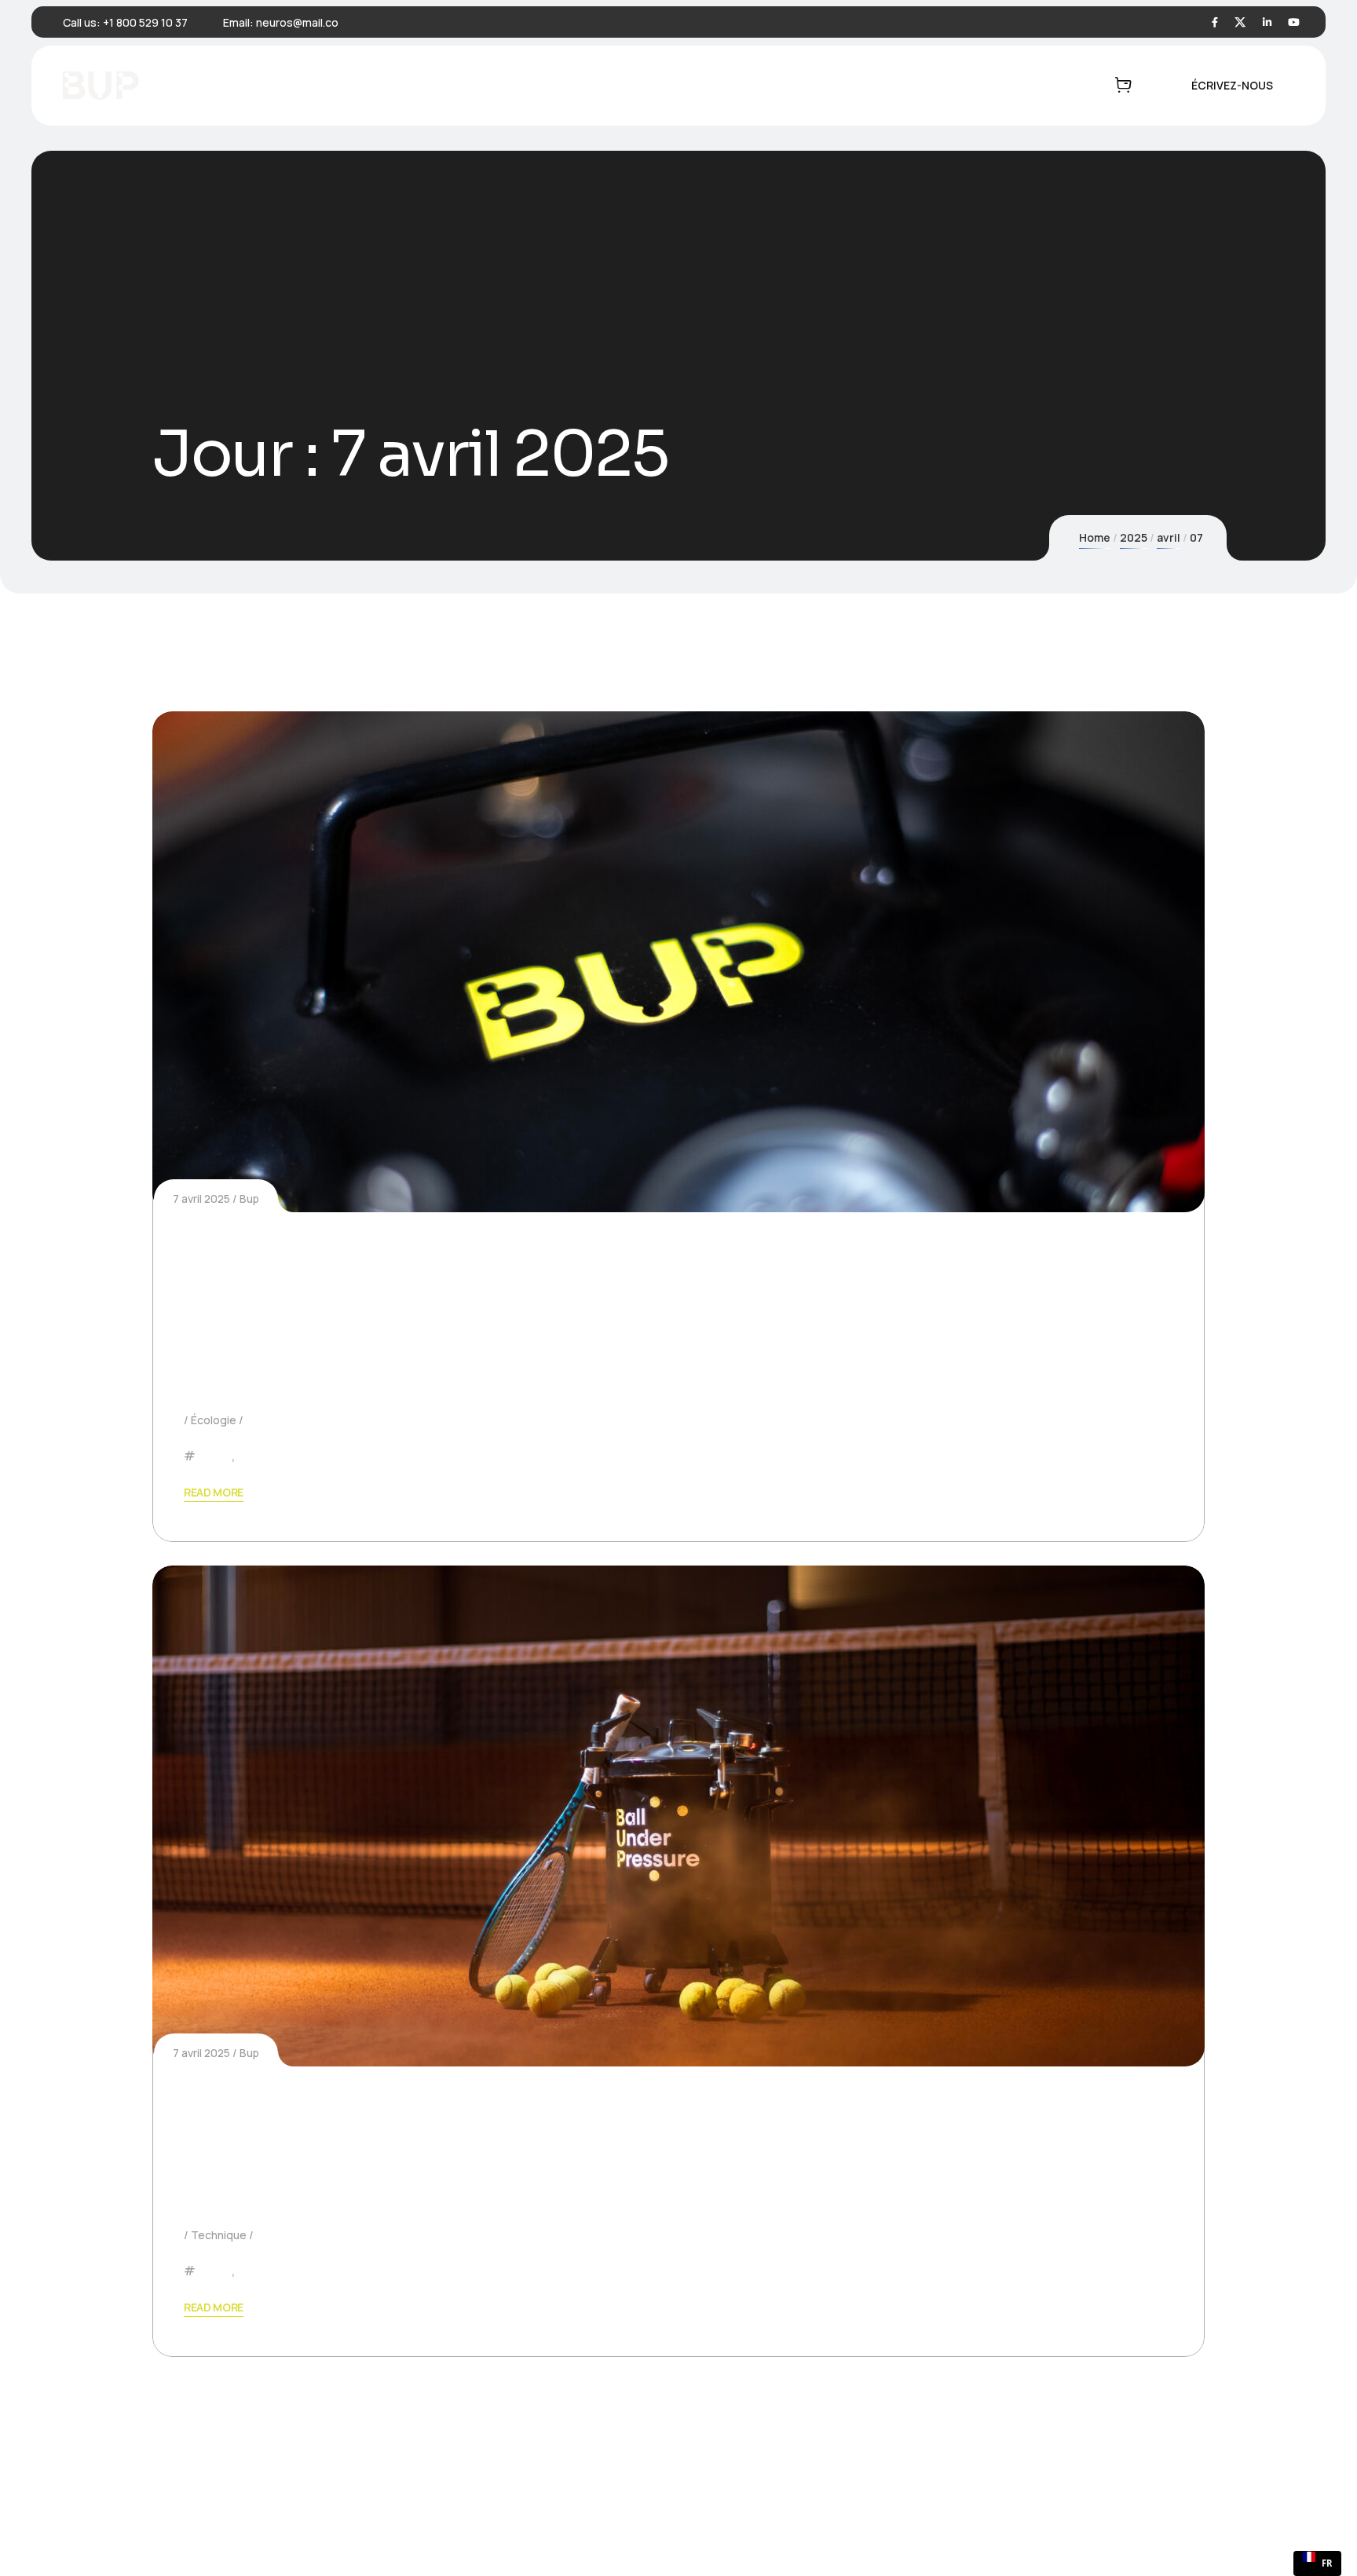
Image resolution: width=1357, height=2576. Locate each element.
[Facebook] (1215, 22)
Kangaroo (247, 2526)
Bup (249, 1198)
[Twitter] (1240, 22)
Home (1095, 537)
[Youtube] (1294, 22)
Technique (219, 2235)
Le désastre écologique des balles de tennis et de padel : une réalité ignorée (642, 1291)
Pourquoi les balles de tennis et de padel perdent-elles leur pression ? (662, 2126)
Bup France (1117, 2526)
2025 (1134, 537)
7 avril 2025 (201, 1198)
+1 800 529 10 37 (145, 22)
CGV (1074, 2526)
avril (1169, 537)
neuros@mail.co (297, 22)
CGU (1048, 2526)
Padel (215, 1456)
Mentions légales (844, 2526)
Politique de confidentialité (962, 2526)
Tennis (257, 1456)
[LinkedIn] (1267, 22)
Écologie (214, 1420)
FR (1327, 2563)
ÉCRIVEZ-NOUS (1232, 85)
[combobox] (1317, 2563)
